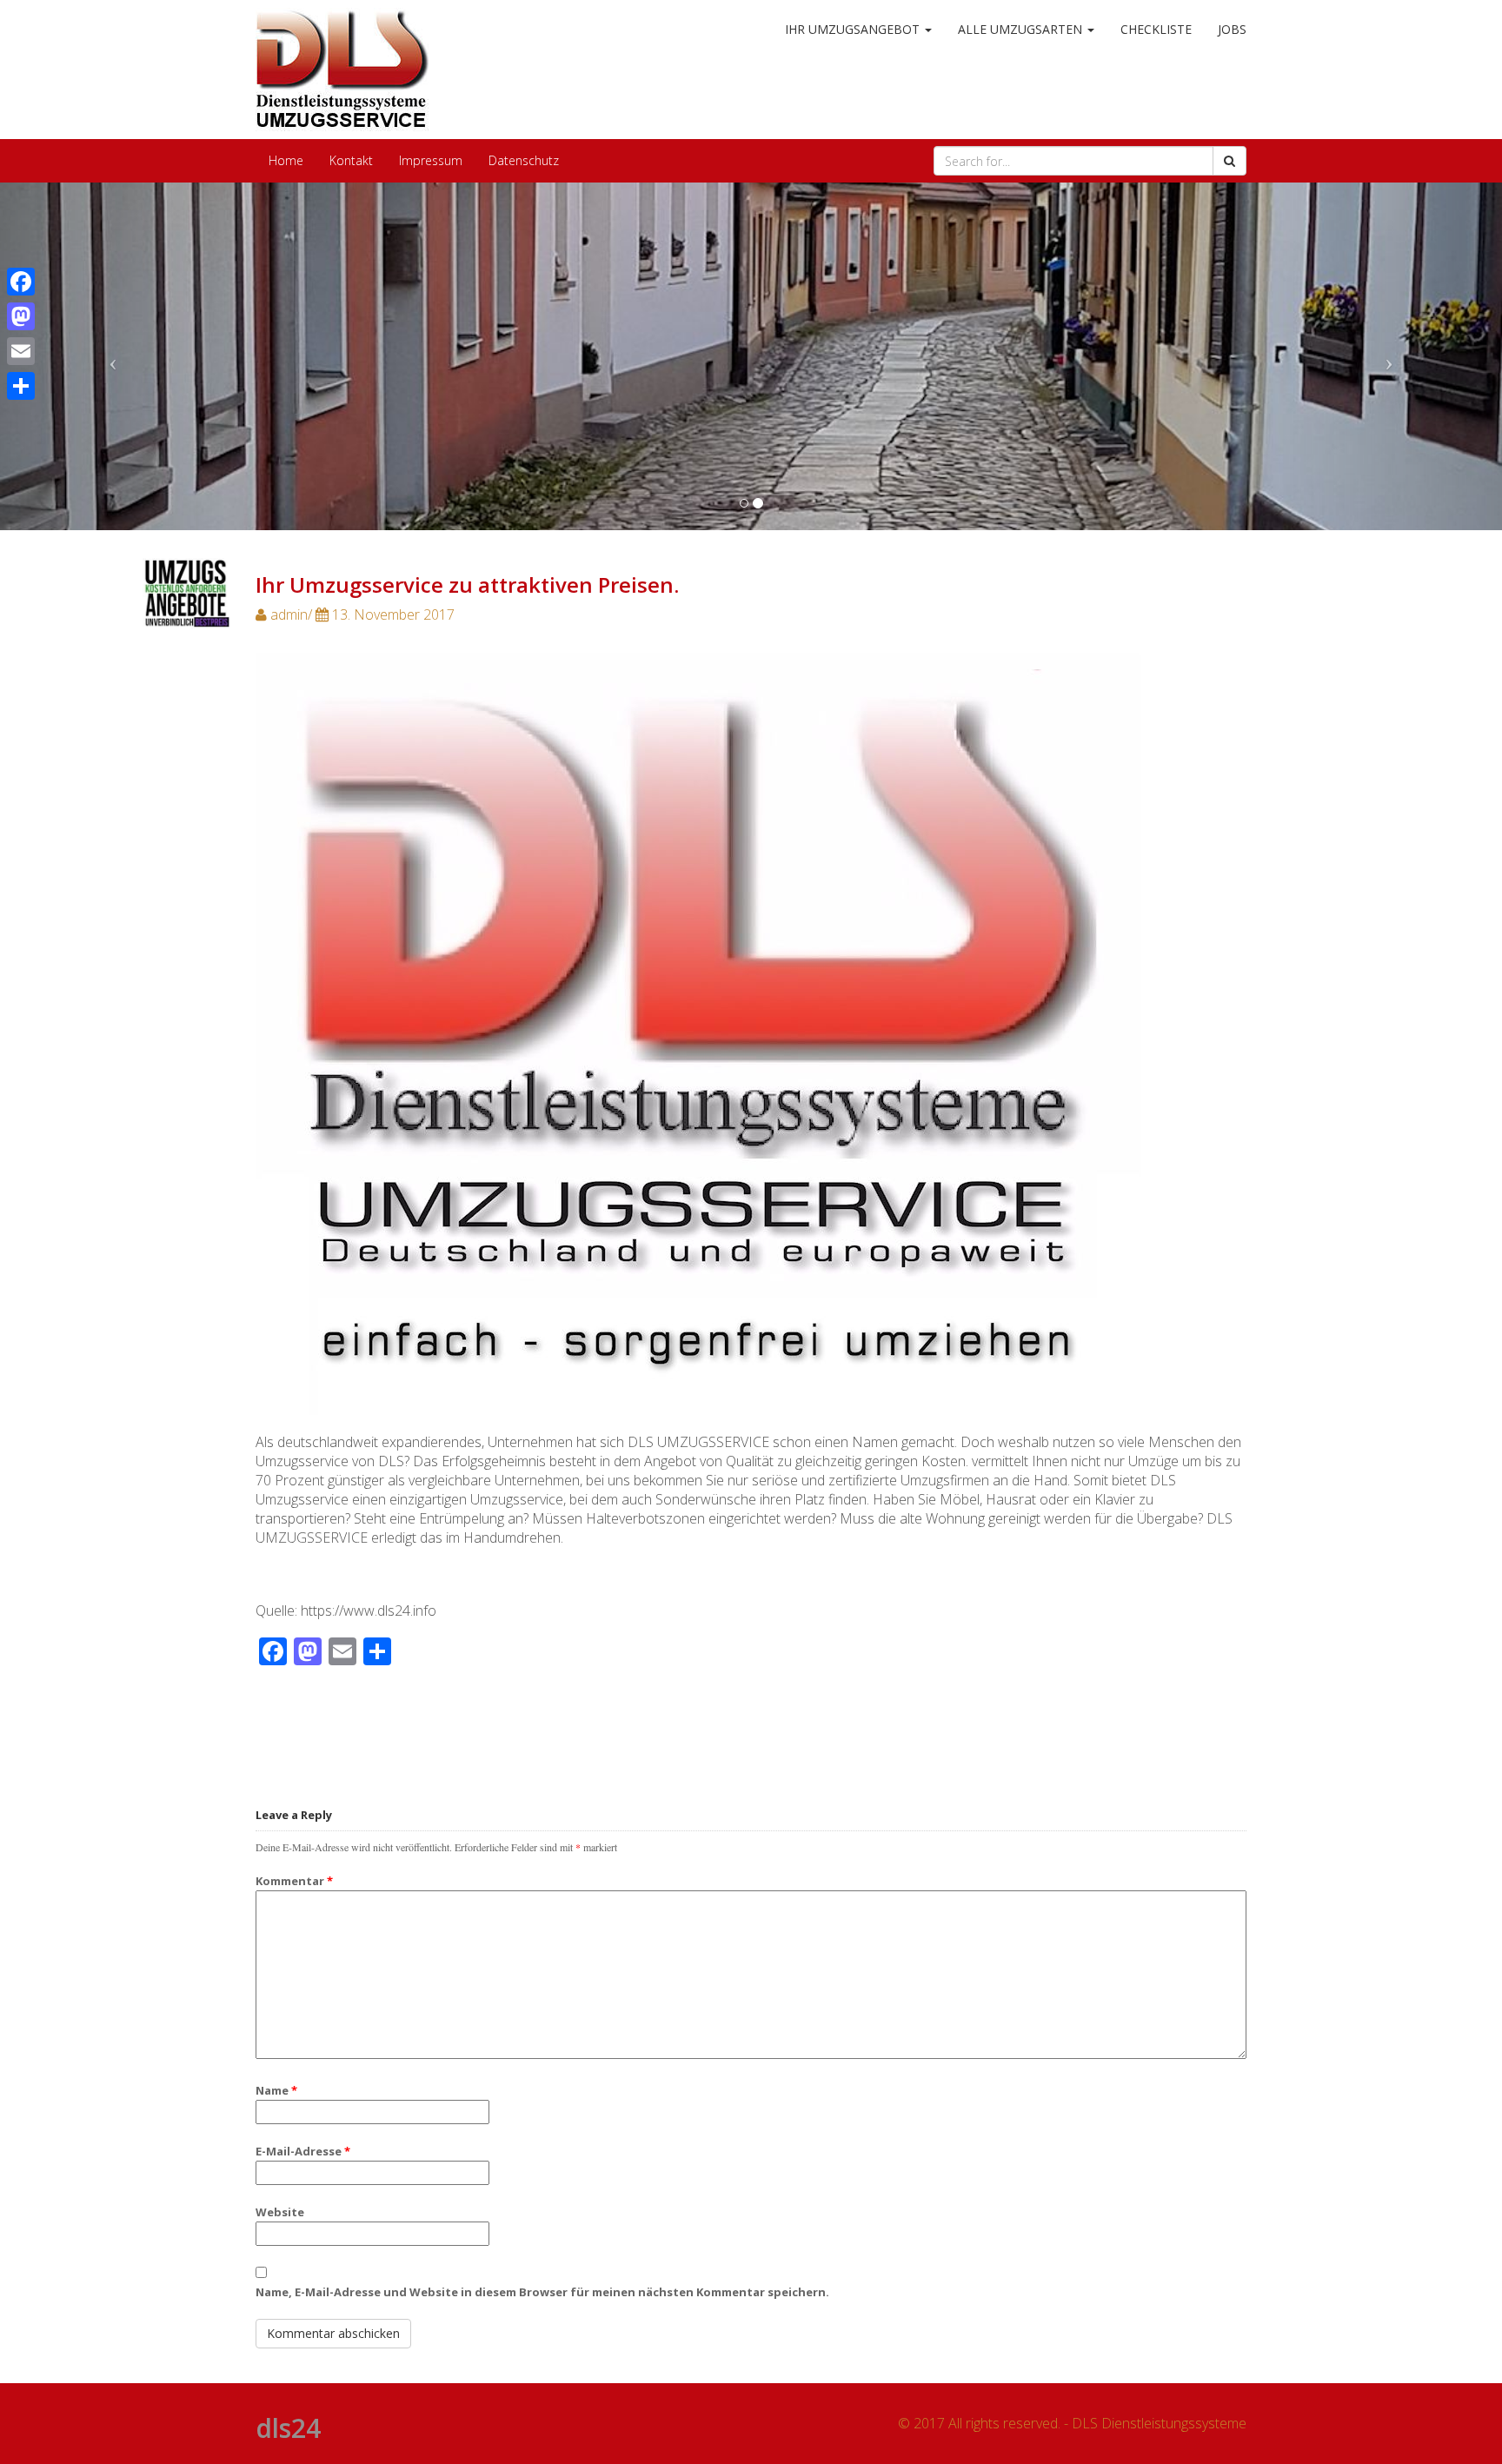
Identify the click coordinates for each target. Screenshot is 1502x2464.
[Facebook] (21, 282)
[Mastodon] (21, 316)
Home (286, 160)
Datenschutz (524, 160)
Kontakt (351, 160)
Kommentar (294, 1881)
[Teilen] (21, 386)
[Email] (21, 351)
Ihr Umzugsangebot (854, 29)
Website (280, 2212)
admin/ (361, 614)
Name (276, 2090)
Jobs (1232, 29)
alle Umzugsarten (1022, 29)
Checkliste (1156, 29)
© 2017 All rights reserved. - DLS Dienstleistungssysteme (1072, 2423)
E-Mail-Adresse (303, 2151)
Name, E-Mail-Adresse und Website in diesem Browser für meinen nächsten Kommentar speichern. (542, 2292)
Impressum (431, 160)
